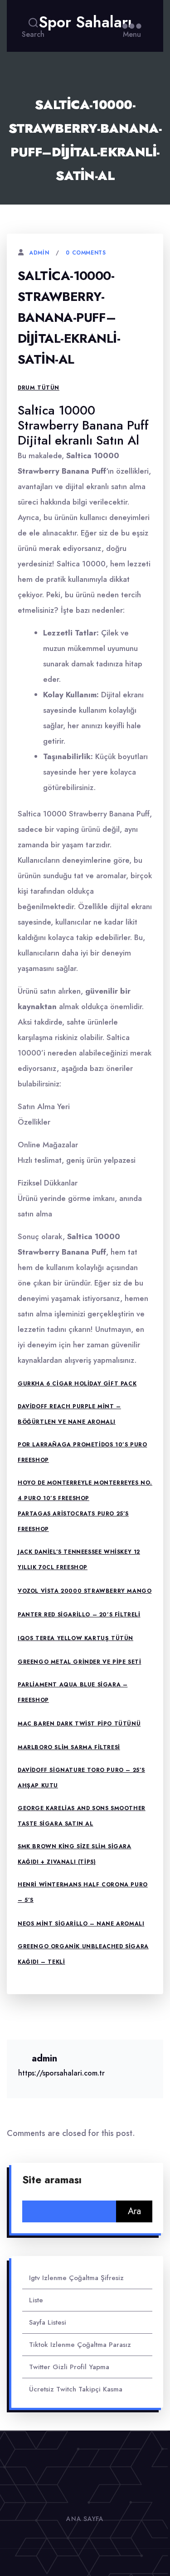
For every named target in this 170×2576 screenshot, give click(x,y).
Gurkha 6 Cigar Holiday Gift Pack (77, 1384)
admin (39, 253)
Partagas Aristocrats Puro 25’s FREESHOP (73, 1521)
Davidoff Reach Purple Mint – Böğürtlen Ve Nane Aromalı (69, 1414)
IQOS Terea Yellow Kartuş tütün (75, 1638)
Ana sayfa (85, 2519)
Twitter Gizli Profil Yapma (69, 2367)
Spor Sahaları (85, 22)
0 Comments (86, 253)
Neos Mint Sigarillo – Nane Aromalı (81, 1924)
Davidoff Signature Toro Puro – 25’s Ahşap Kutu (81, 1778)
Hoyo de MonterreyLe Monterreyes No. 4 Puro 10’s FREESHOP (85, 1491)
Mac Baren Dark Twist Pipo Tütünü (79, 1724)
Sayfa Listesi (48, 2322)
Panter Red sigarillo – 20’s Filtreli (79, 1615)
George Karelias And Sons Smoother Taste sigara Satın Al (82, 1816)
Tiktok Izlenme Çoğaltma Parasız (80, 2345)
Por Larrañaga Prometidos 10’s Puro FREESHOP (82, 1452)
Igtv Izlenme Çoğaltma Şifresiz (76, 2278)
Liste (36, 2300)
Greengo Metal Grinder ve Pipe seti (79, 1662)
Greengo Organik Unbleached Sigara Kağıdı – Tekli (83, 1954)
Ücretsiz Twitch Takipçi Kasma (76, 2389)
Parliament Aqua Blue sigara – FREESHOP (73, 1692)
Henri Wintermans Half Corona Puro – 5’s (83, 1892)
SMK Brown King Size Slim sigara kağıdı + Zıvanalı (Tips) (75, 1854)
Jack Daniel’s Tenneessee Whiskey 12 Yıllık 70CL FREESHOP (79, 1560)
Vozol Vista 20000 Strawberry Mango (85, 1591)
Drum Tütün (39, 388)
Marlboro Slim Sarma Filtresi (69, 1747)
